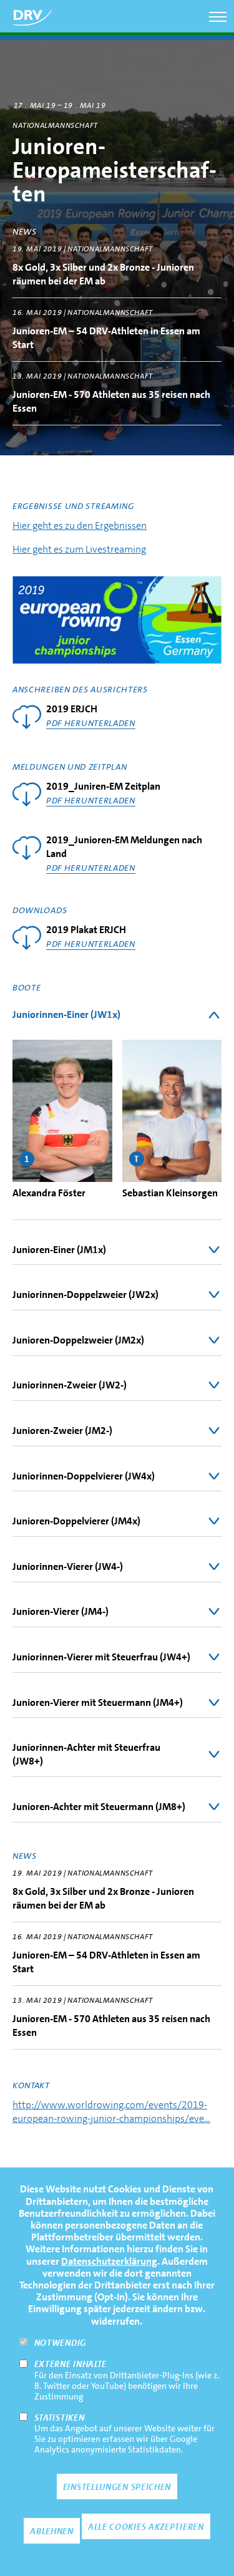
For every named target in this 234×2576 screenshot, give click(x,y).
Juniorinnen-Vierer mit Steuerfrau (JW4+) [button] (101, 1657)
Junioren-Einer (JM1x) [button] (59, 1250)
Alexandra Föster (49, 1193)
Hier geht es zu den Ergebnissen (80, 525)
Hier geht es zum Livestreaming (79, 549)
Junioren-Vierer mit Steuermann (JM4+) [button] (98, 1702)
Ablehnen (52, 2531)
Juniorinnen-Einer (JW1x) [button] (66, 1014)
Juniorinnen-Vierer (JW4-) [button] (68, 1566)
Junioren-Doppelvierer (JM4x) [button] (76, 1521)
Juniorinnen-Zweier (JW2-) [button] (70, 1385)
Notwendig (60, 2343)
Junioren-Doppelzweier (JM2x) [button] (78, 1340)
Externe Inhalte (71, 2364)
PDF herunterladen (91, 723)
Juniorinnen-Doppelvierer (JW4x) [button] (84, 1476)
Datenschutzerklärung (109, 2261)
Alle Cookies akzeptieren (146, 2527)
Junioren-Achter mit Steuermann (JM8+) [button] (99, 1807)
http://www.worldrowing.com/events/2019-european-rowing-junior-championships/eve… (111, 2112)
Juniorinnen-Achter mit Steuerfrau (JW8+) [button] (86, 1754)
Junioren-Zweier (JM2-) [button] (62, 1431)
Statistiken (60, 2418)
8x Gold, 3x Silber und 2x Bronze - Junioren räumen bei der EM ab (103, 274)
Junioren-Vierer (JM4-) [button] (61, 1611)
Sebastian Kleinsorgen (170, 1193)
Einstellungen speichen (117, 2487)
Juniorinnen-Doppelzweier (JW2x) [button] (85, 1295)
